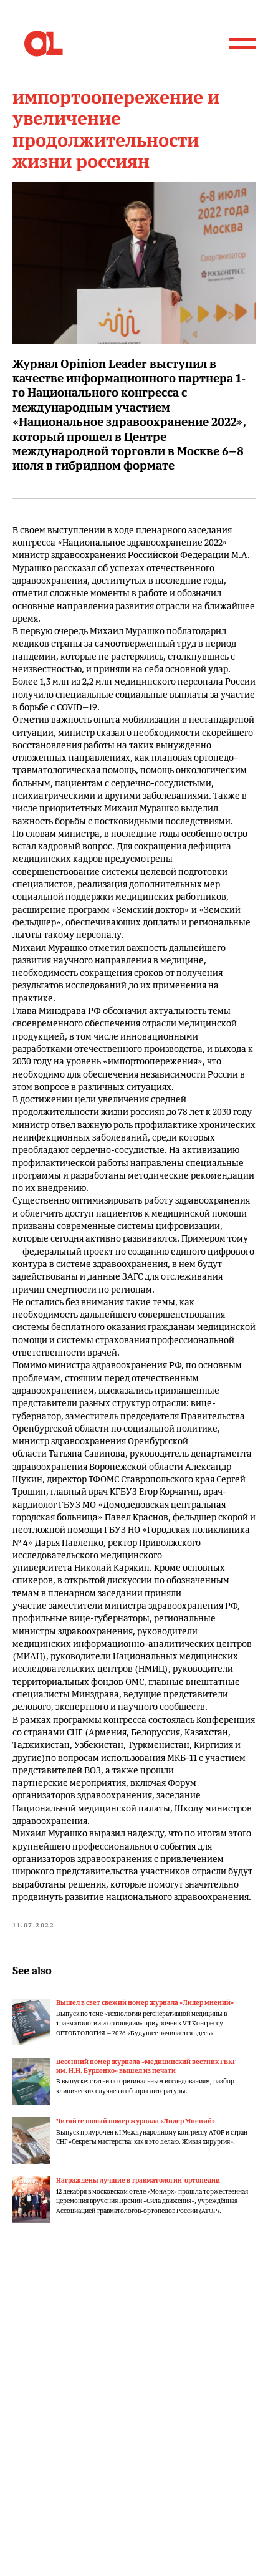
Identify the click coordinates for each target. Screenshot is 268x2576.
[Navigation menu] (242, 44)
